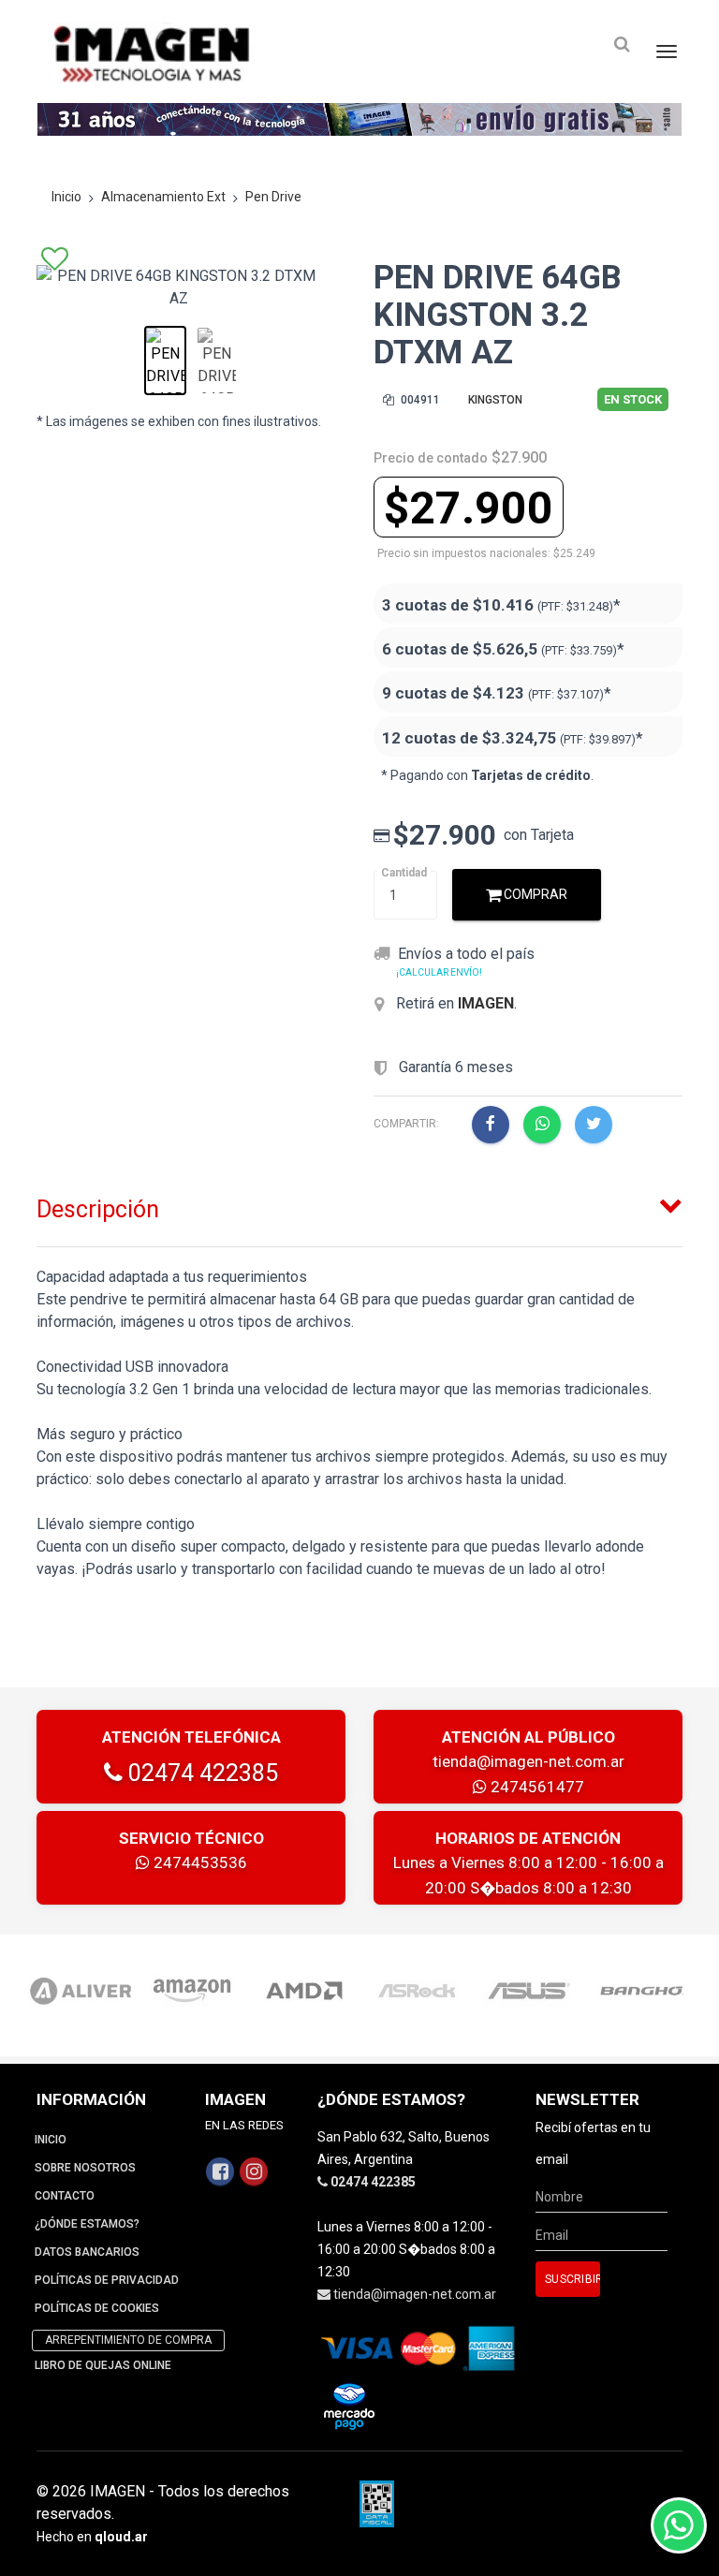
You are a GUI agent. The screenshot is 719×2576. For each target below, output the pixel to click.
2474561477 (536, 1787)
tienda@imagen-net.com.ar (528, 1761)
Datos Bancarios (87, 2252)
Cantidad (404, 873)
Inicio (66, 197)
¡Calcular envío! (439, 972)
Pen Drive (273, 197)
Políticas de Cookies (97, 2308)
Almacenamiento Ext (163, 197)
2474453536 (198, 1862)
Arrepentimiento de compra (128, 2340)
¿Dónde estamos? (87, 2224)
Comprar (534, 894)
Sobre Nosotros (85, 2168)
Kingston (495, 400)
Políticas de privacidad (107, 2280)
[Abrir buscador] (622, 44)
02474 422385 (200, 1773)
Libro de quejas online (103, 2365)
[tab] (359, 1205)
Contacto (65, 2196)
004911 (419, 400)
